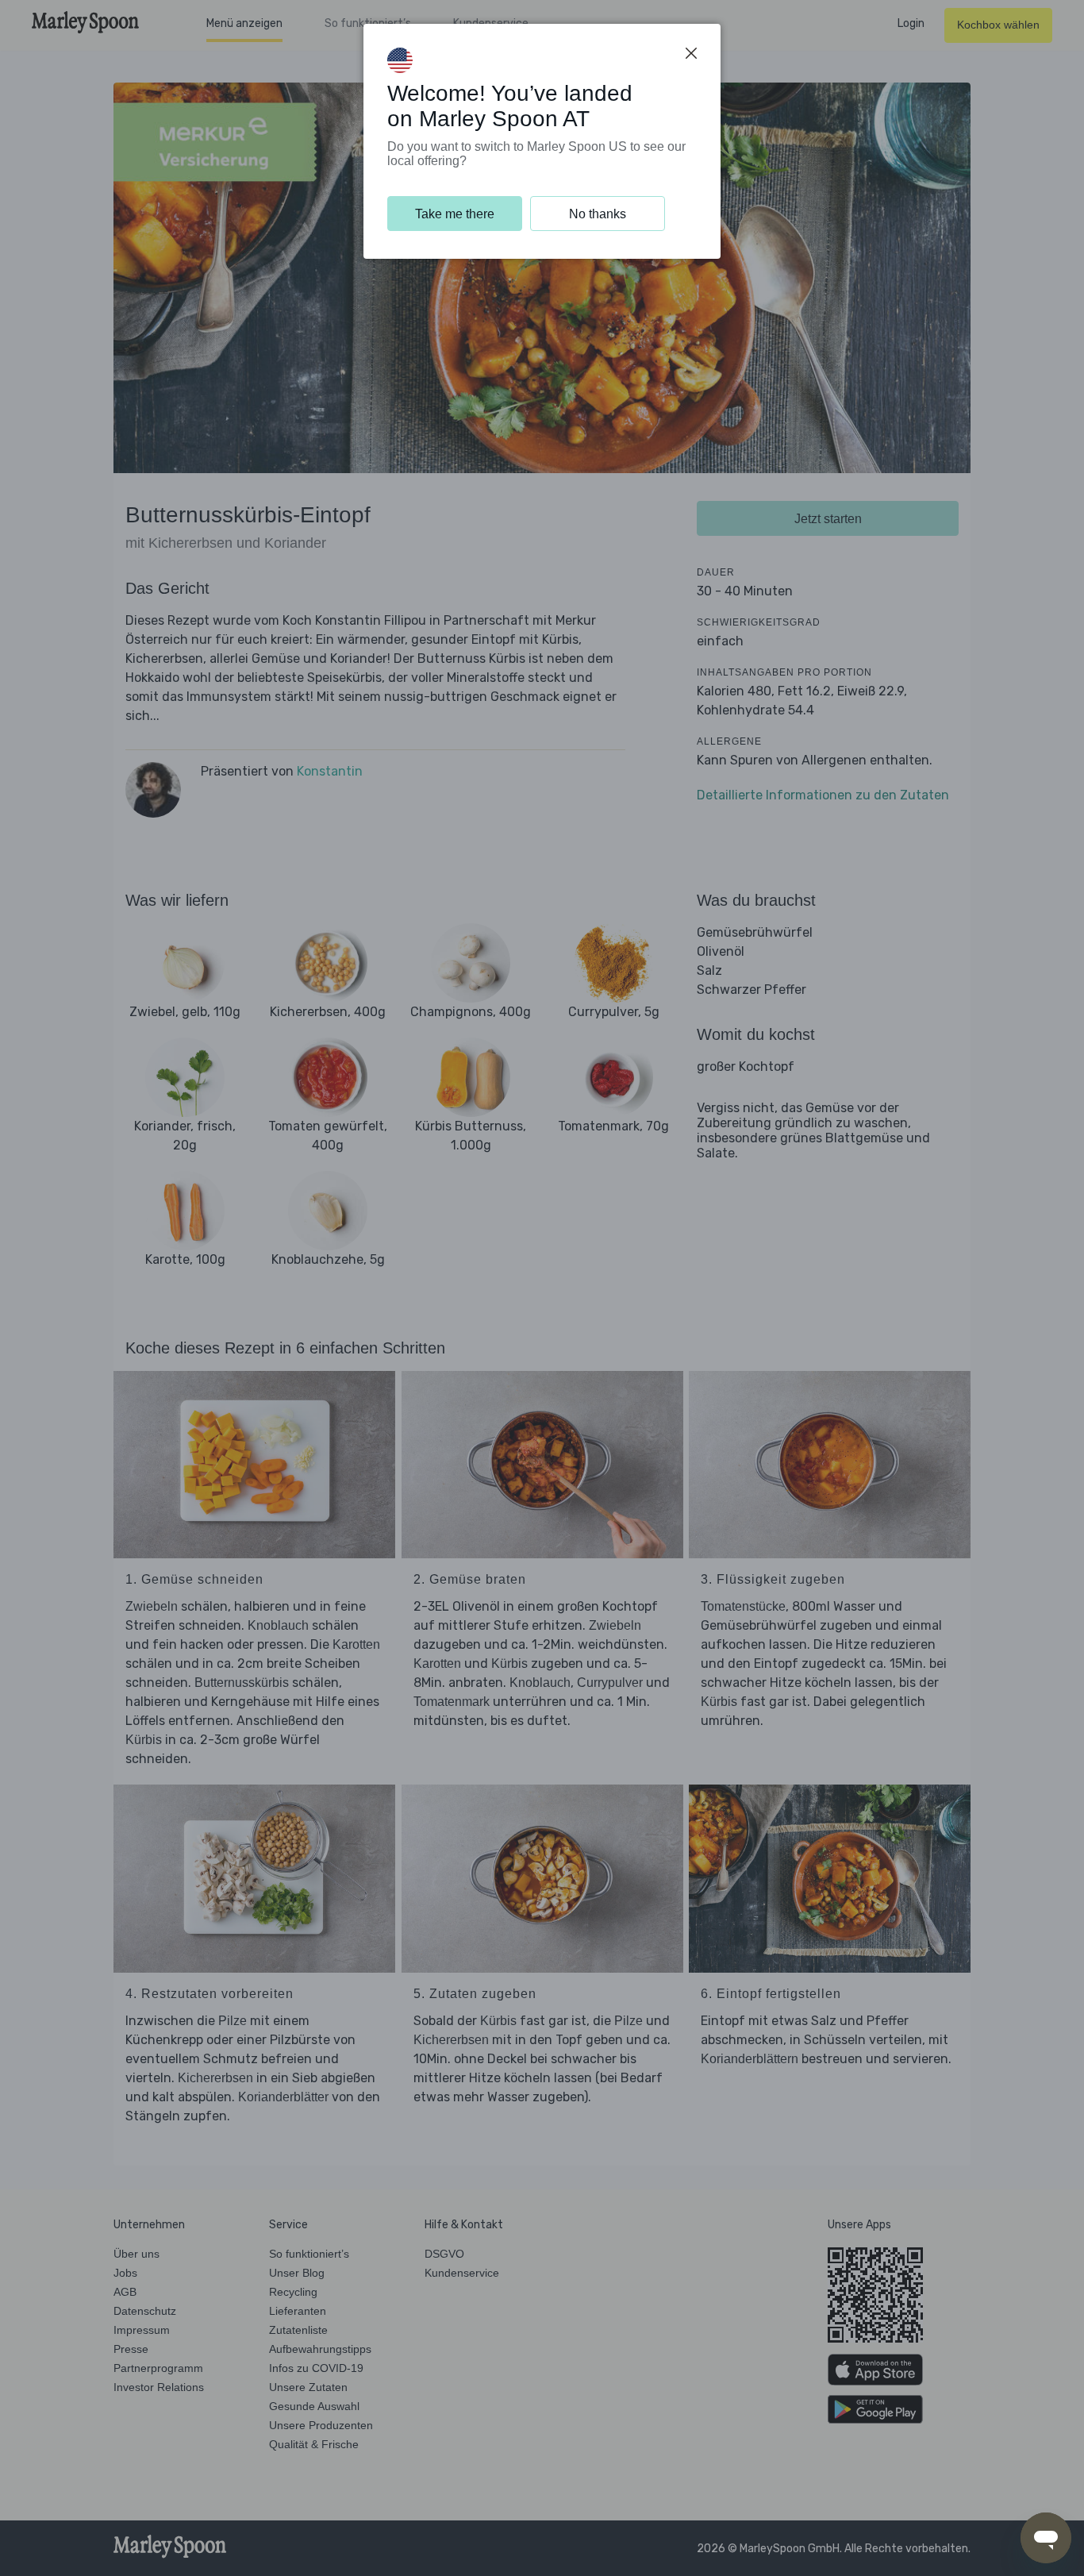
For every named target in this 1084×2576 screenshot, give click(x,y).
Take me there (455, 214)
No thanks (598, 214)
